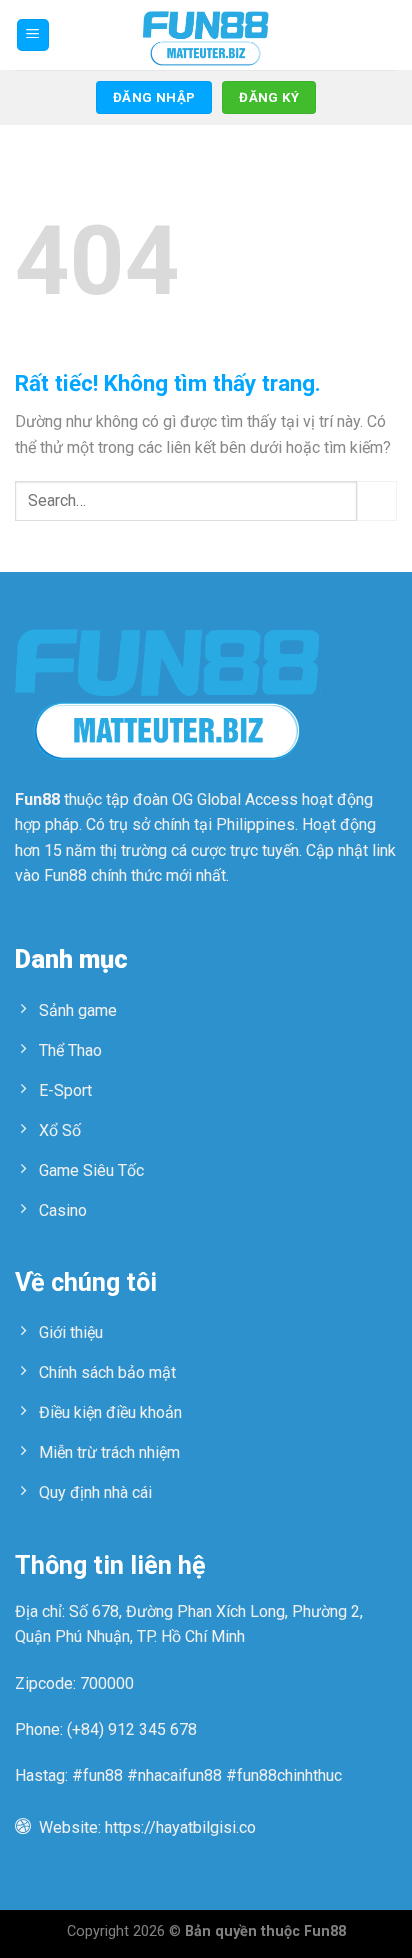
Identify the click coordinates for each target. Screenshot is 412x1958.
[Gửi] (377, 500)
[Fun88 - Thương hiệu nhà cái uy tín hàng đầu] (206, 35)
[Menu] (33, 35)
